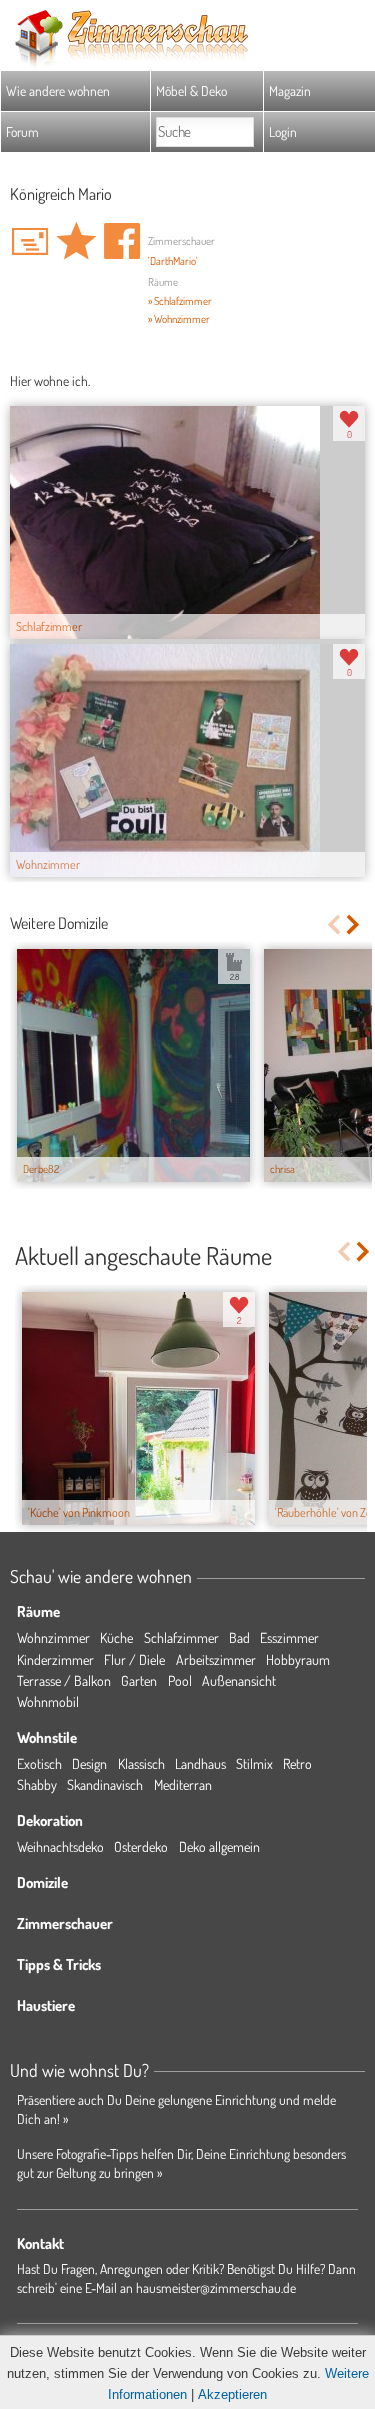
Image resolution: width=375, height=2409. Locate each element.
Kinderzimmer (55, 1659)
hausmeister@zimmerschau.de (216, 2287)
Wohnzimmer (53, 1637)
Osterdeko (141, 1846)
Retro (297, 1763)
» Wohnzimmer (179, 319)
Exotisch (39, 1763)
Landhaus (200, 1763)
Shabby (37, 1784)
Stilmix (254, 1763)
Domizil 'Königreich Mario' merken (76, 241)
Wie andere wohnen (58, 90)
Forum (22, 131)
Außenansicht (239, 1680)
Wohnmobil (48, 1701)
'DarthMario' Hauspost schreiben (30, 241)
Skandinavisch (105, 1784)
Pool (180, 1680)
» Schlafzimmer (180, 301)
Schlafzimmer (181, 1637)
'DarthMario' (173, 261)
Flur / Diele (134, 1659)
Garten (139, 1680)
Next (354, 924)
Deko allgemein (219, 1846)
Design (89, 1763)
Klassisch (141, 1763)
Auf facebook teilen (122, 241)
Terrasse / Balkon (64, 1680)
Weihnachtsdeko (60, 1846)
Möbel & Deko (191, 90)
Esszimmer (289, 1637)
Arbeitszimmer (216, 1659)
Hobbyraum (298, 1659)
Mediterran (183, 1784)
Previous (333, 924)
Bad (239, 1637)
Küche (116, 1637)
